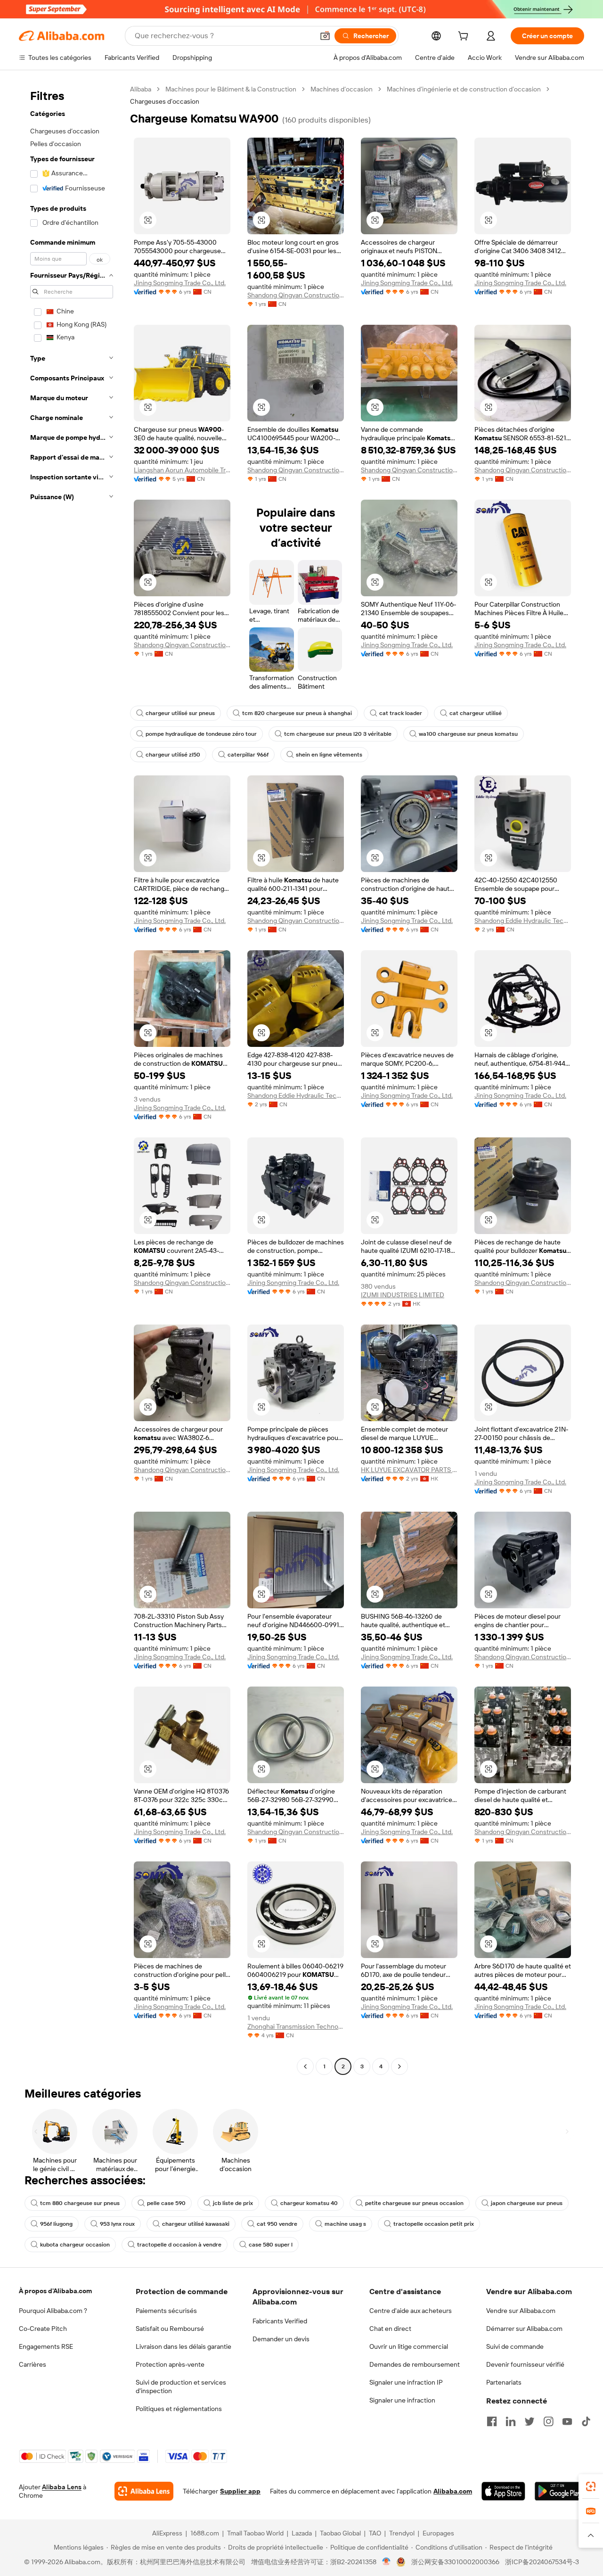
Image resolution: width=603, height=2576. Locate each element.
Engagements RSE (46, 2346)
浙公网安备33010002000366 (455, 2562)
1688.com (205, 2533)
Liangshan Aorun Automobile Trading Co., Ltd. (182, 470)
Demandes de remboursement (415, 2364)
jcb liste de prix (233, 2203)
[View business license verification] (387, 2562)
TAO (375, 2533)
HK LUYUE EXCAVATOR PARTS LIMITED (409, 1470)
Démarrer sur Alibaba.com (524, 2329)
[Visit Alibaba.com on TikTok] (586, 2421)
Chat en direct (390, 2329)
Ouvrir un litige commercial (409, 2346)
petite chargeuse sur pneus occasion (414, 2203)
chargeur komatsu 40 (309, 2203)
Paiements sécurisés (166, 2311)
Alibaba (141, 89)
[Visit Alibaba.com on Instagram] (548, 2421)
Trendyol (402, 2533)
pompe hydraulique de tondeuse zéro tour (201, 734)
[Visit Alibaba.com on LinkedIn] (511, 2421)
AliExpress (167, 2533)
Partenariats (504, 2382)
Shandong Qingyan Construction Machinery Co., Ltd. (296, 295)
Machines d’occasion (342, 89)
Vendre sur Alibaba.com (521, 2311)
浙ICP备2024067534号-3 (542, 2562)
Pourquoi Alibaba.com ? (53, 2311)
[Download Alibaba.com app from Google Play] (559, 2491)
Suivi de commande (515, 2346)
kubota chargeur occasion (75, 2245)
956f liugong (56, 2224)
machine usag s (345, 2224)
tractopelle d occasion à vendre (179, 2245)
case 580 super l (271, 2245)
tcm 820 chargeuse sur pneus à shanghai (297, 713)
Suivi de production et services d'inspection (181, 2387)
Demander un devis (281, 2339)
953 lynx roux (117, 2224)
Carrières (33, 2364)
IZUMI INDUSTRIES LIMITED (403, 1295)
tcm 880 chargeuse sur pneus (80, 2203)
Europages (438, 2533)
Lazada (302, 2533)
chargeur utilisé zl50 (173, 755)
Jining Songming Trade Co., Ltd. (180, 283)
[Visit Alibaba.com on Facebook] (492, 2421)
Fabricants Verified (280, 2321)
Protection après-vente (170, 2364)
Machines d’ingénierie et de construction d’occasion (464, 89)
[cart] (465, 37)
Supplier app (240, 2491)
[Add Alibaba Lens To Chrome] (144, 2491)
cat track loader (401, 713)
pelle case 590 (166, 2203)
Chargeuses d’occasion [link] (165, 101)
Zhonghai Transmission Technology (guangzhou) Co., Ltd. (296, 2026)
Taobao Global (340, 2533)
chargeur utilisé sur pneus (180, 713)
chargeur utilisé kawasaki (196, 2224)
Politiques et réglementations (179, 2409)
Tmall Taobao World (255, 2533)
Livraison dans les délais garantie (183, 2346)
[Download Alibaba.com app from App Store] (503, 2491)
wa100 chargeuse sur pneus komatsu (468, 734)
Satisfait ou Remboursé (170, 2329)
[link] (591, 2486)
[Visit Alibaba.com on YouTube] (567, 2421)
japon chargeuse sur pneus (527, 2203)
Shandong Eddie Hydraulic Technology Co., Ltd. (523, 921)
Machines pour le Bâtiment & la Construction (231, 89)
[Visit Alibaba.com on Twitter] (530, 2421)
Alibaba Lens (62, 2487)
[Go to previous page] (305, 2066)
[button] (325, 36)
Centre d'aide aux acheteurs (411, 2311)
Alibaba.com (453, 2491)
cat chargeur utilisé (476, 713)
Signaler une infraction (402, 2400)
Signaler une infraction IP (406, 2382)
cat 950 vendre (277, 2224)
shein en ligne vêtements (329, 755)
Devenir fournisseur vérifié (525, 2364)
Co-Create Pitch (43, 2329)
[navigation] (72, 1079)
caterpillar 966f (248, 755)
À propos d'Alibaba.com (55, 2291)
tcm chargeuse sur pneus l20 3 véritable (338, 734)
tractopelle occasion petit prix (434, 2224)
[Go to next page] (399, 2066)
